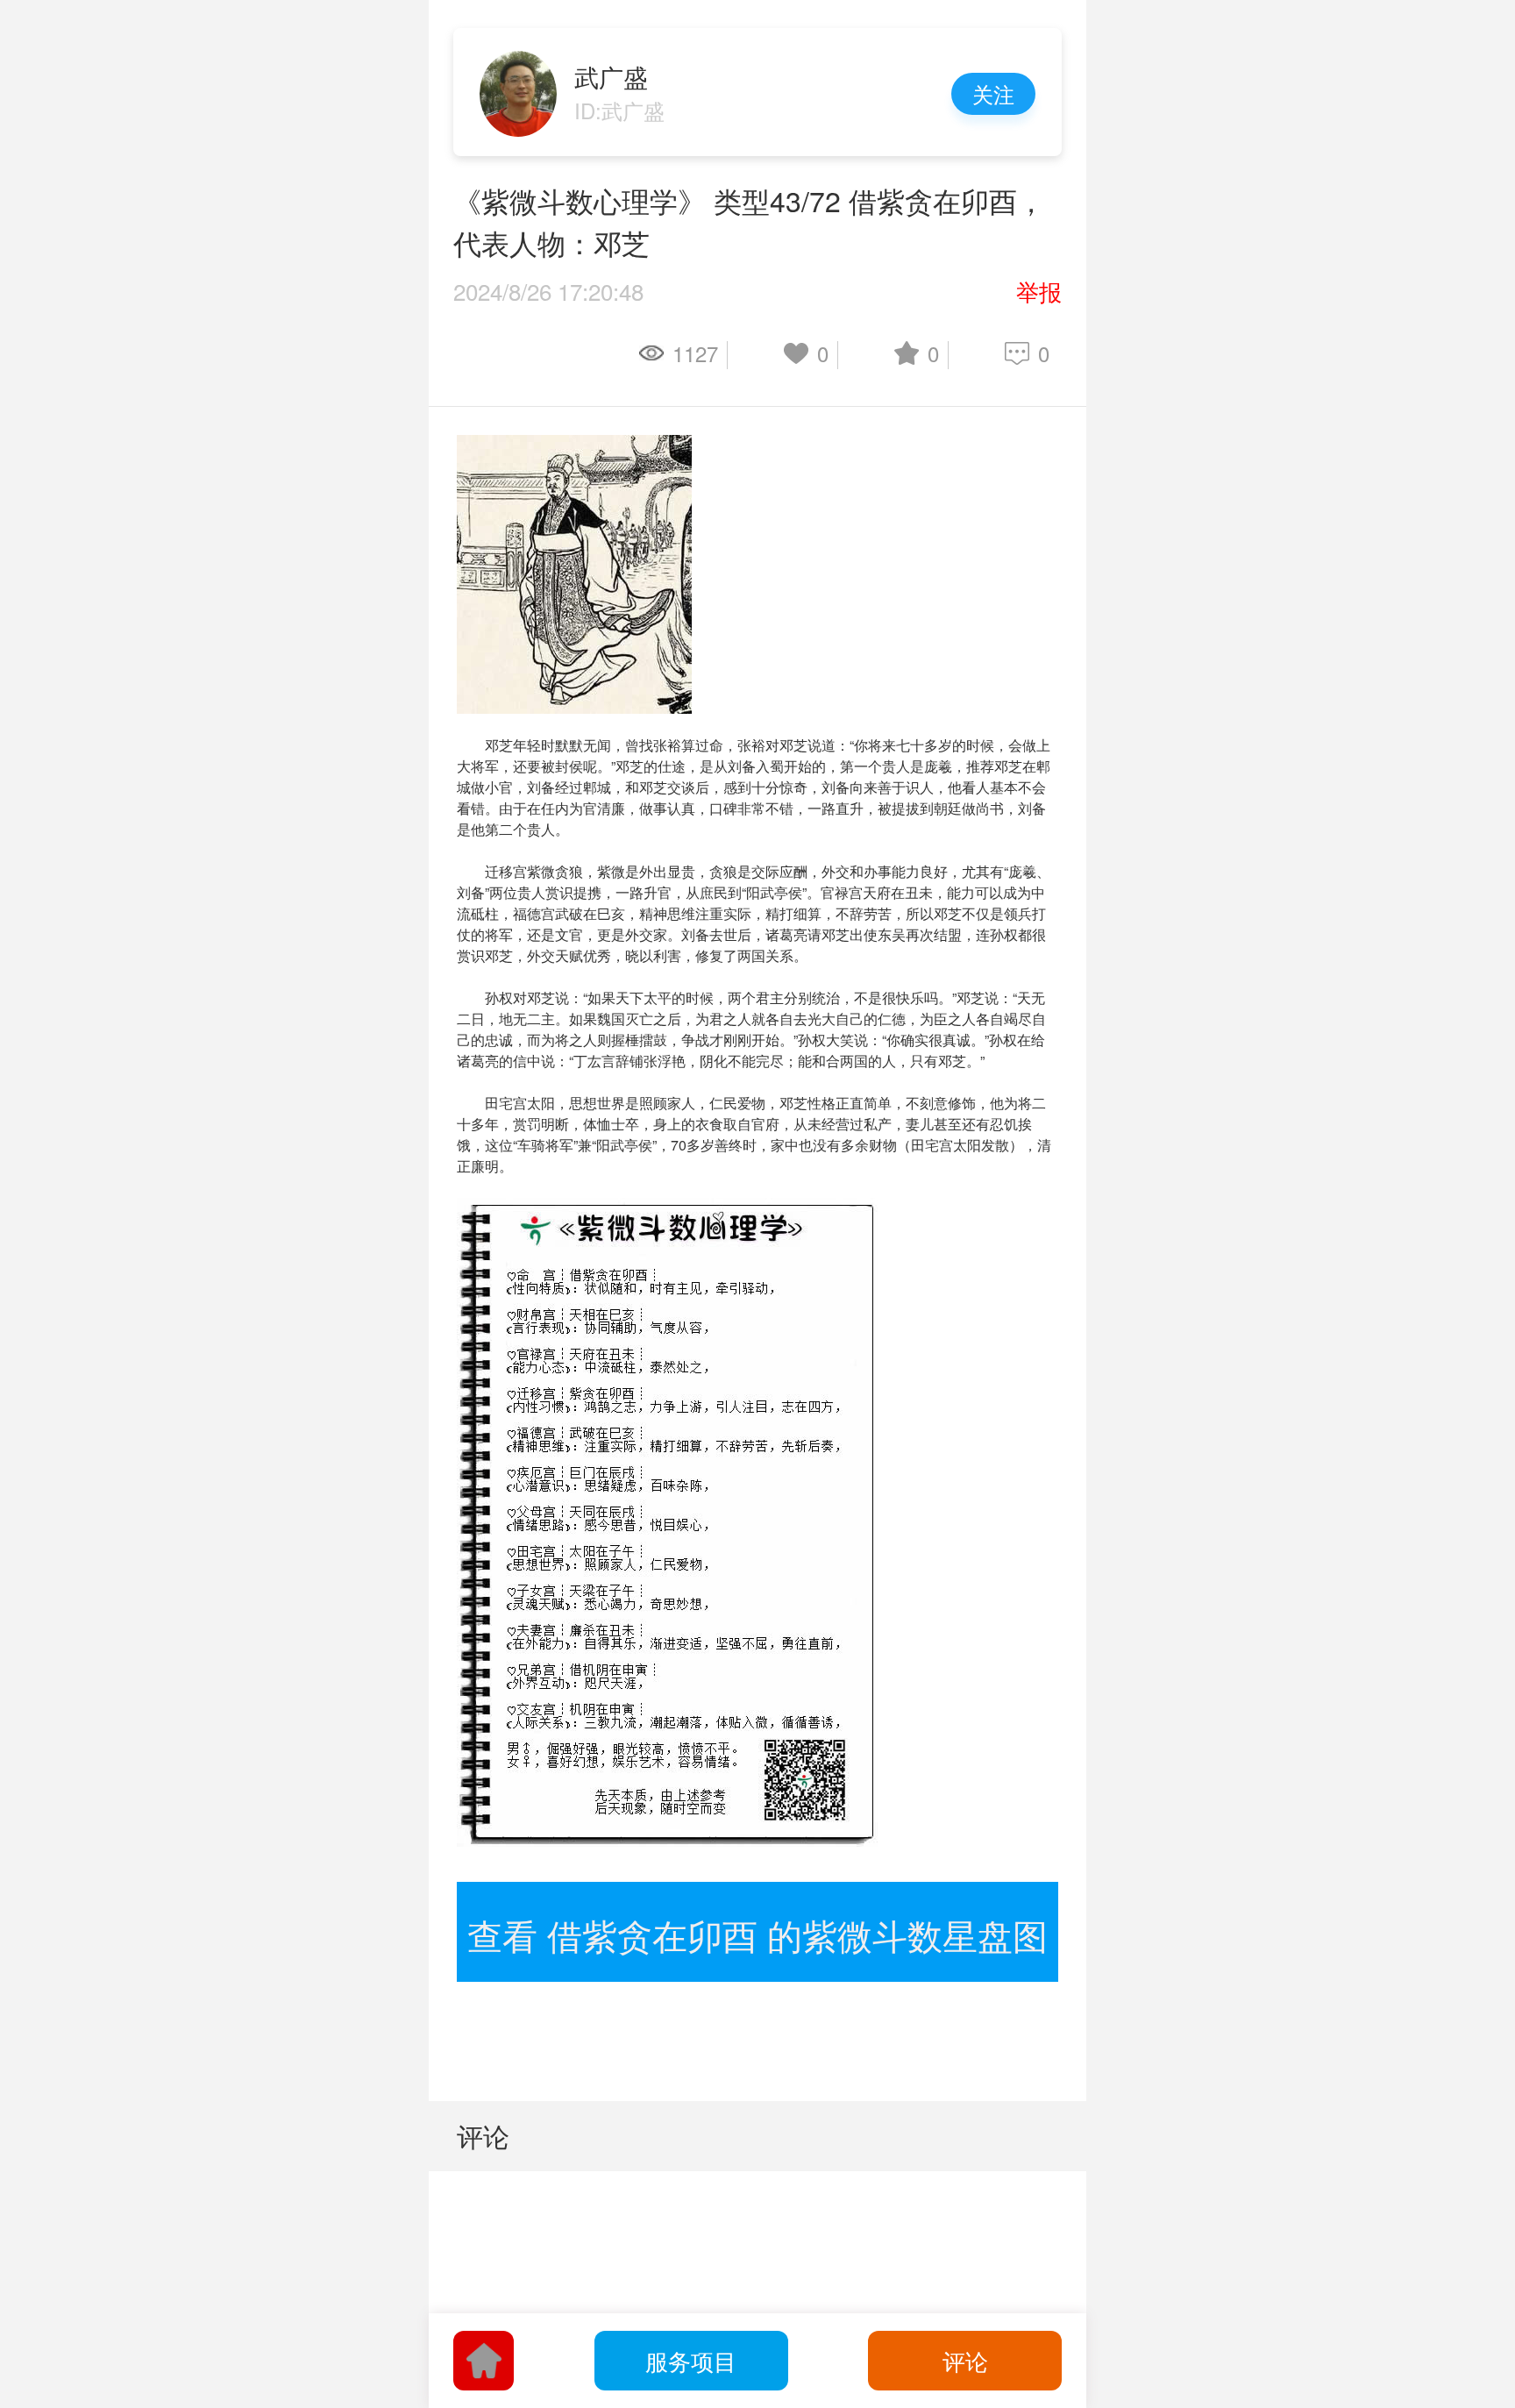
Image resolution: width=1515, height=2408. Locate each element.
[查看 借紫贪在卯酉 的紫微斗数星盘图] (757, 1892)
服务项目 (691, 2360)
